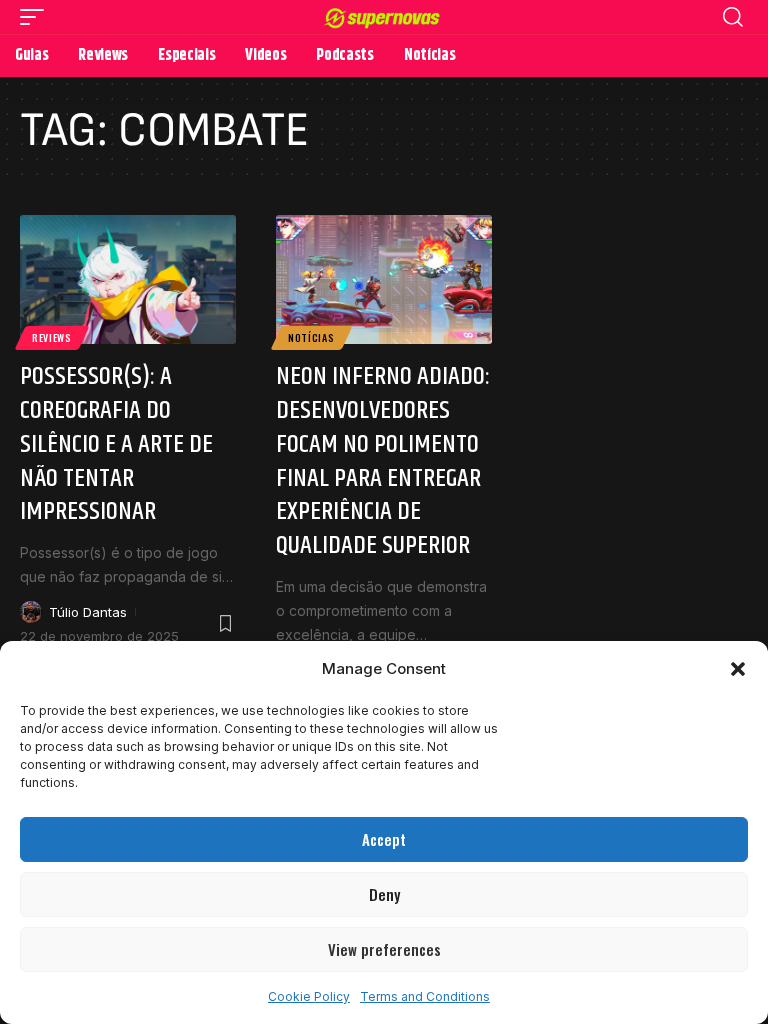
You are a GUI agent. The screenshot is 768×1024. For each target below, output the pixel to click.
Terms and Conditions (425, 996)
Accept (384, 839)
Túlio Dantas (88, 612)
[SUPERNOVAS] (384, 16)
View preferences (384, 949)
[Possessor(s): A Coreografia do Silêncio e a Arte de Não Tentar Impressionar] (128, 280)
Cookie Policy (309, 996)
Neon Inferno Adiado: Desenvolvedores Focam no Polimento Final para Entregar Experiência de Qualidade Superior (383, 461)
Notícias (311, 337)
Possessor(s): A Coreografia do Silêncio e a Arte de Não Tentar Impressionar (116, 444)
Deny (384, 894)
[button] (738, 669)
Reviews (52, 337)
